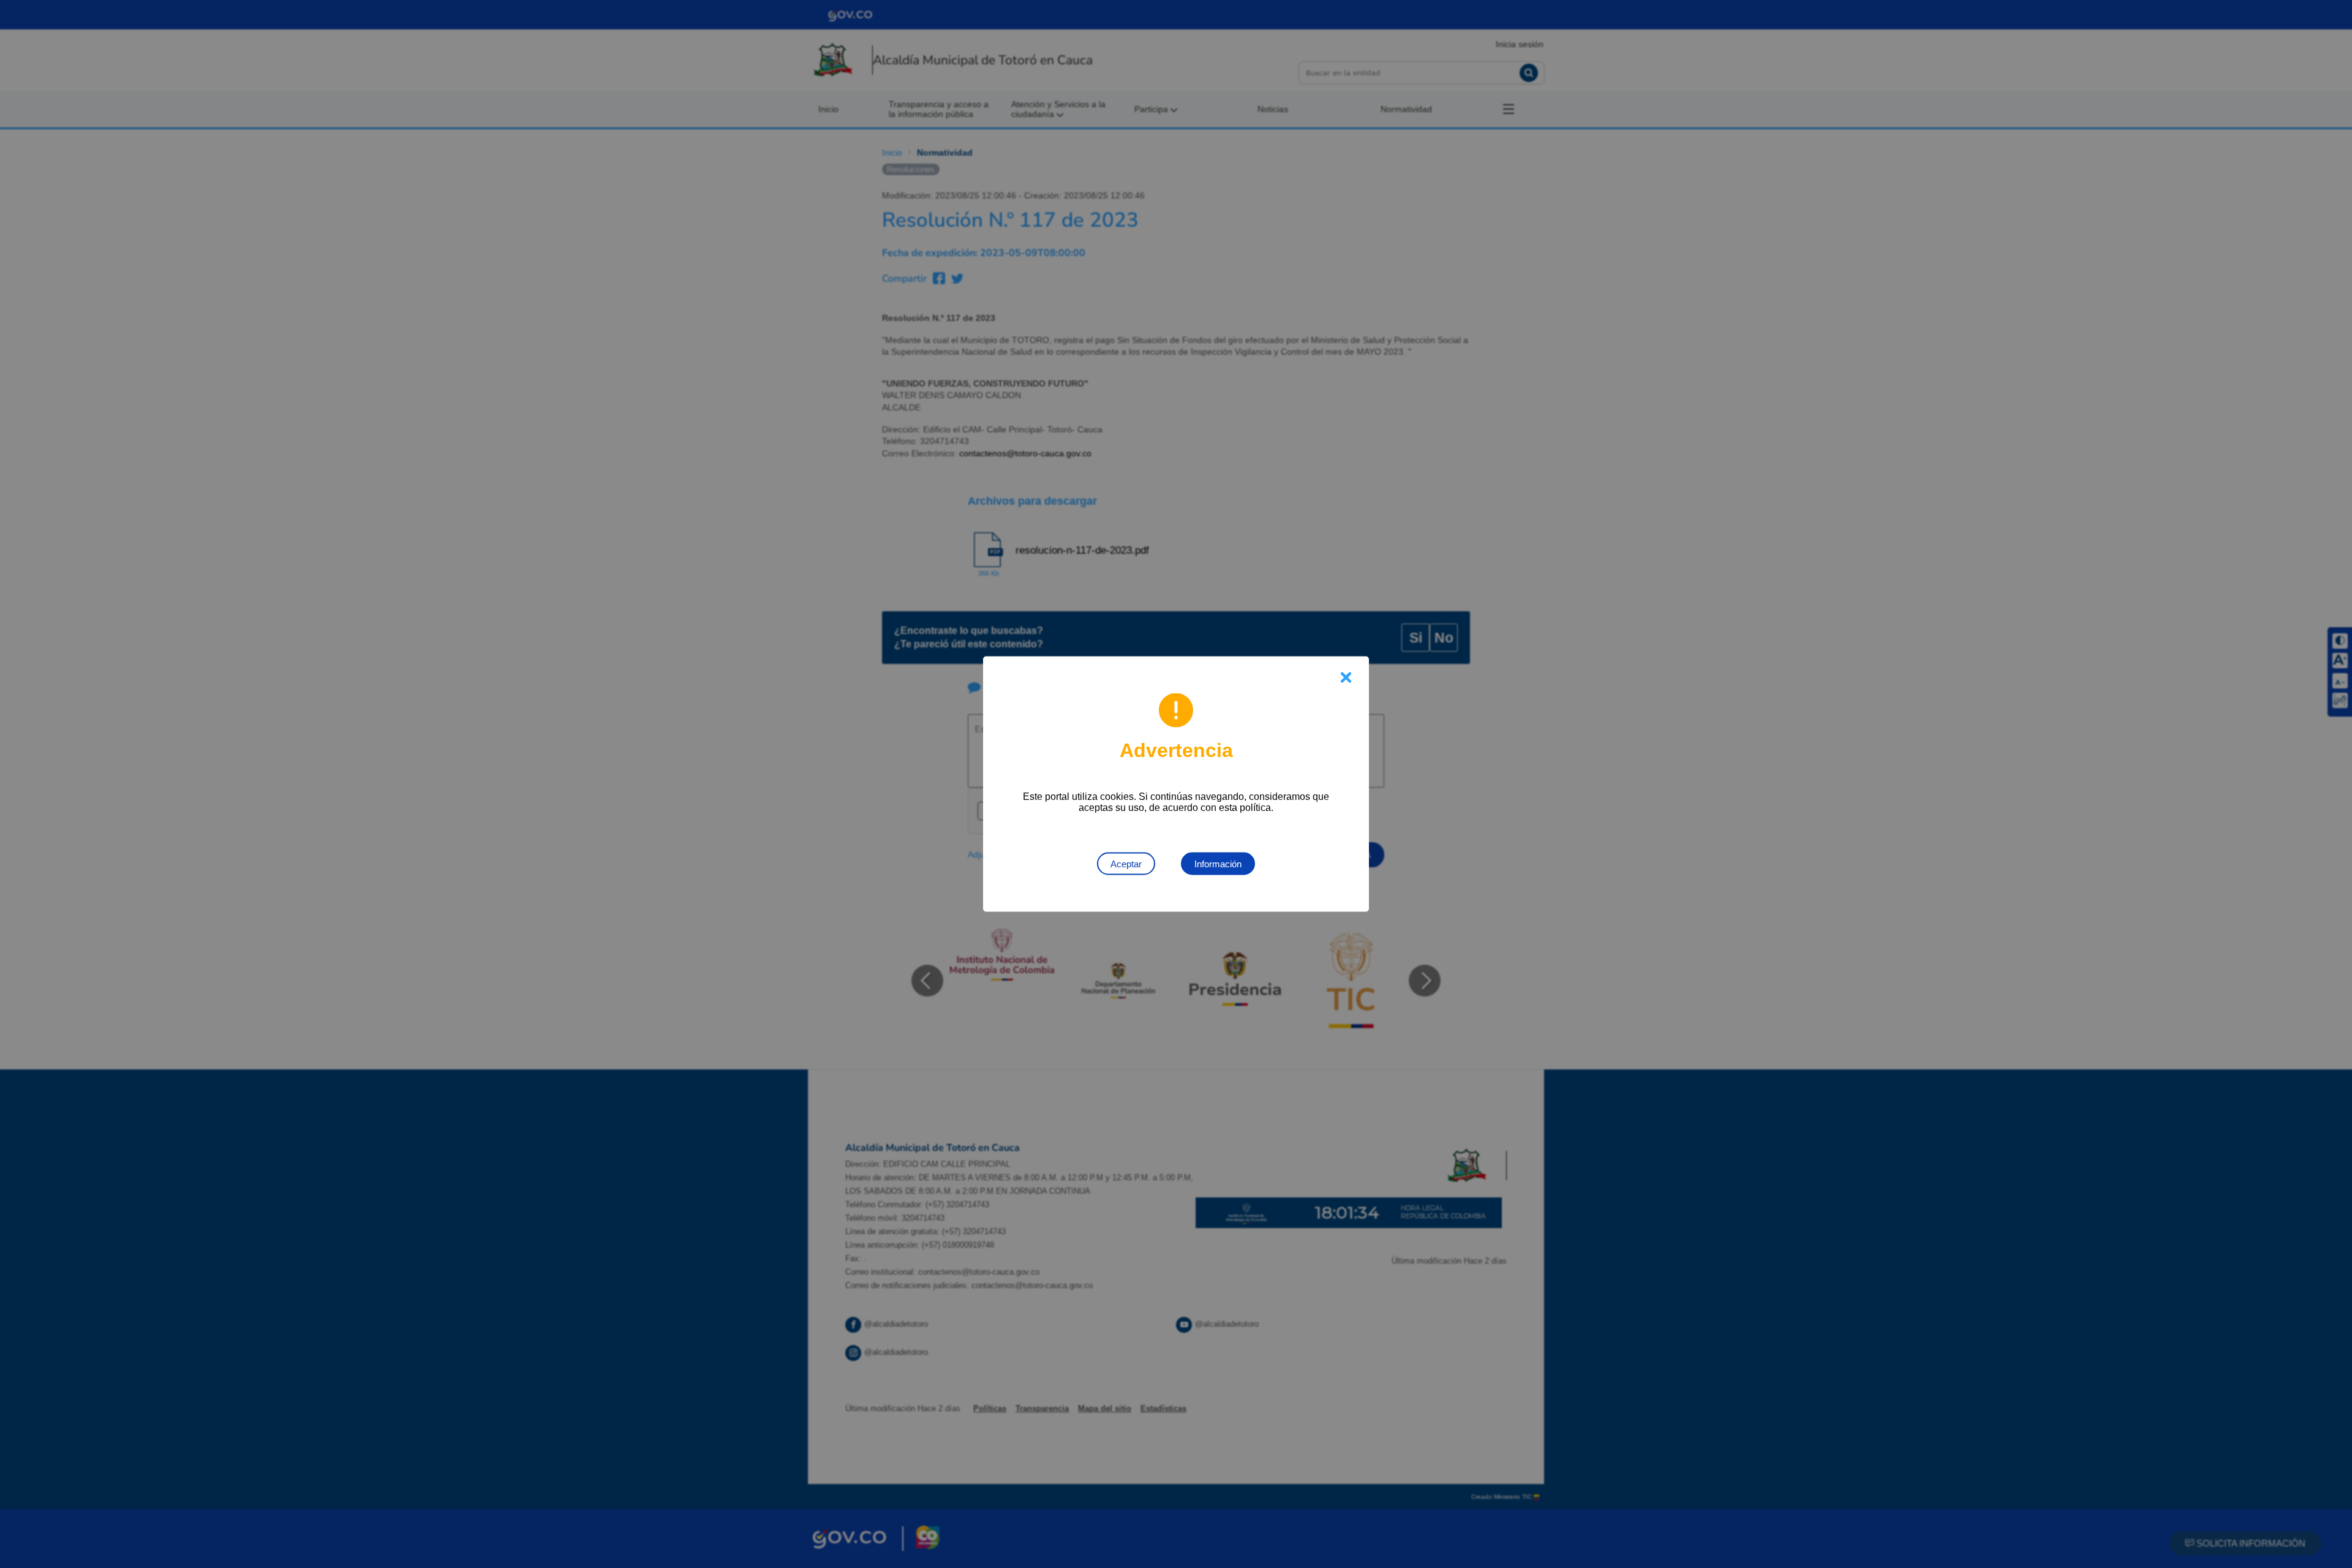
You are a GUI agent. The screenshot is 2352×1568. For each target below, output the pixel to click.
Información (1218, 864)
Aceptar (1126, 864)
